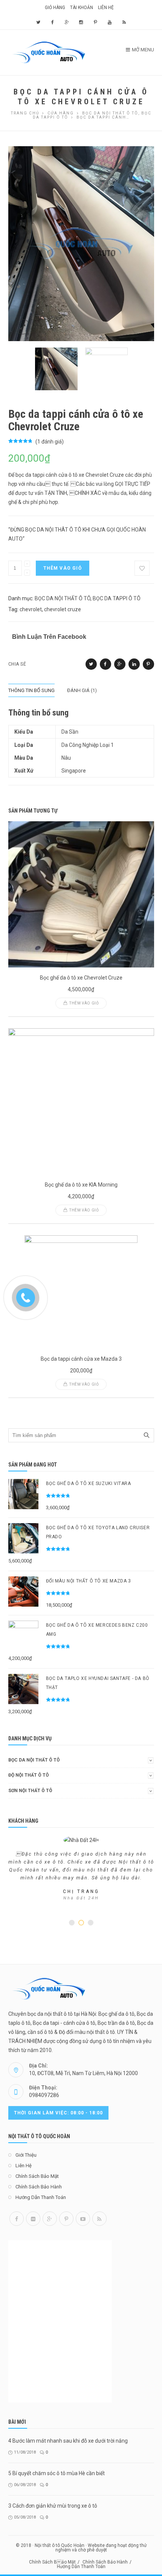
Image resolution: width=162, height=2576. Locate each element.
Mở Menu (143, 50)
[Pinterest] (66, 2219)
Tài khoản (82, 8)
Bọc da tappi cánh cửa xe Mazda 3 (81, 1359)
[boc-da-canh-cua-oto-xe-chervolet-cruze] (81, 243)
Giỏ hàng (55, 8)
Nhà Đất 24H (81, 1898)
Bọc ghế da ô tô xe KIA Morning (81, 1185)
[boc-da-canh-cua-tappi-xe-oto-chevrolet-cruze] (106, 369)
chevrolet (31, 609)
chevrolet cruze (63, 609)
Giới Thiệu (26, 2155)
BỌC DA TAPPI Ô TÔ (117, 598)
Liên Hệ (106, 8)
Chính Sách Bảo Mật (37, 2176)
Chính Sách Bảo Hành (39, 2187)
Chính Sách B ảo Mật (52, 2562)
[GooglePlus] (50, 2219)
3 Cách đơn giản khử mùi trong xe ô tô (53, 2506)
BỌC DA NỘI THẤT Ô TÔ (63, 598)
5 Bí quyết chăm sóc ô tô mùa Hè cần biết (57, 2473)
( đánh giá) (50, 442)
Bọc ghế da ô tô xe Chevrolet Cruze (81, 978)
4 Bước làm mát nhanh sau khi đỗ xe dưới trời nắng (68, 2441)
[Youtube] (83, 2219)
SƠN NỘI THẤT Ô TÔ (30, 1791)
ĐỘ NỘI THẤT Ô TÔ (29, 1775)
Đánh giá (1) (82, 690)
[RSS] (99, 2219)
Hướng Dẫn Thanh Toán (41, 2197)
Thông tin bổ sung (31, 690)
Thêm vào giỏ (63, 568)
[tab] (37, 690)
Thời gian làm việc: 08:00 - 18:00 (58, 2113)
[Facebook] (17, 2219)
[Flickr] (33, 2219)
